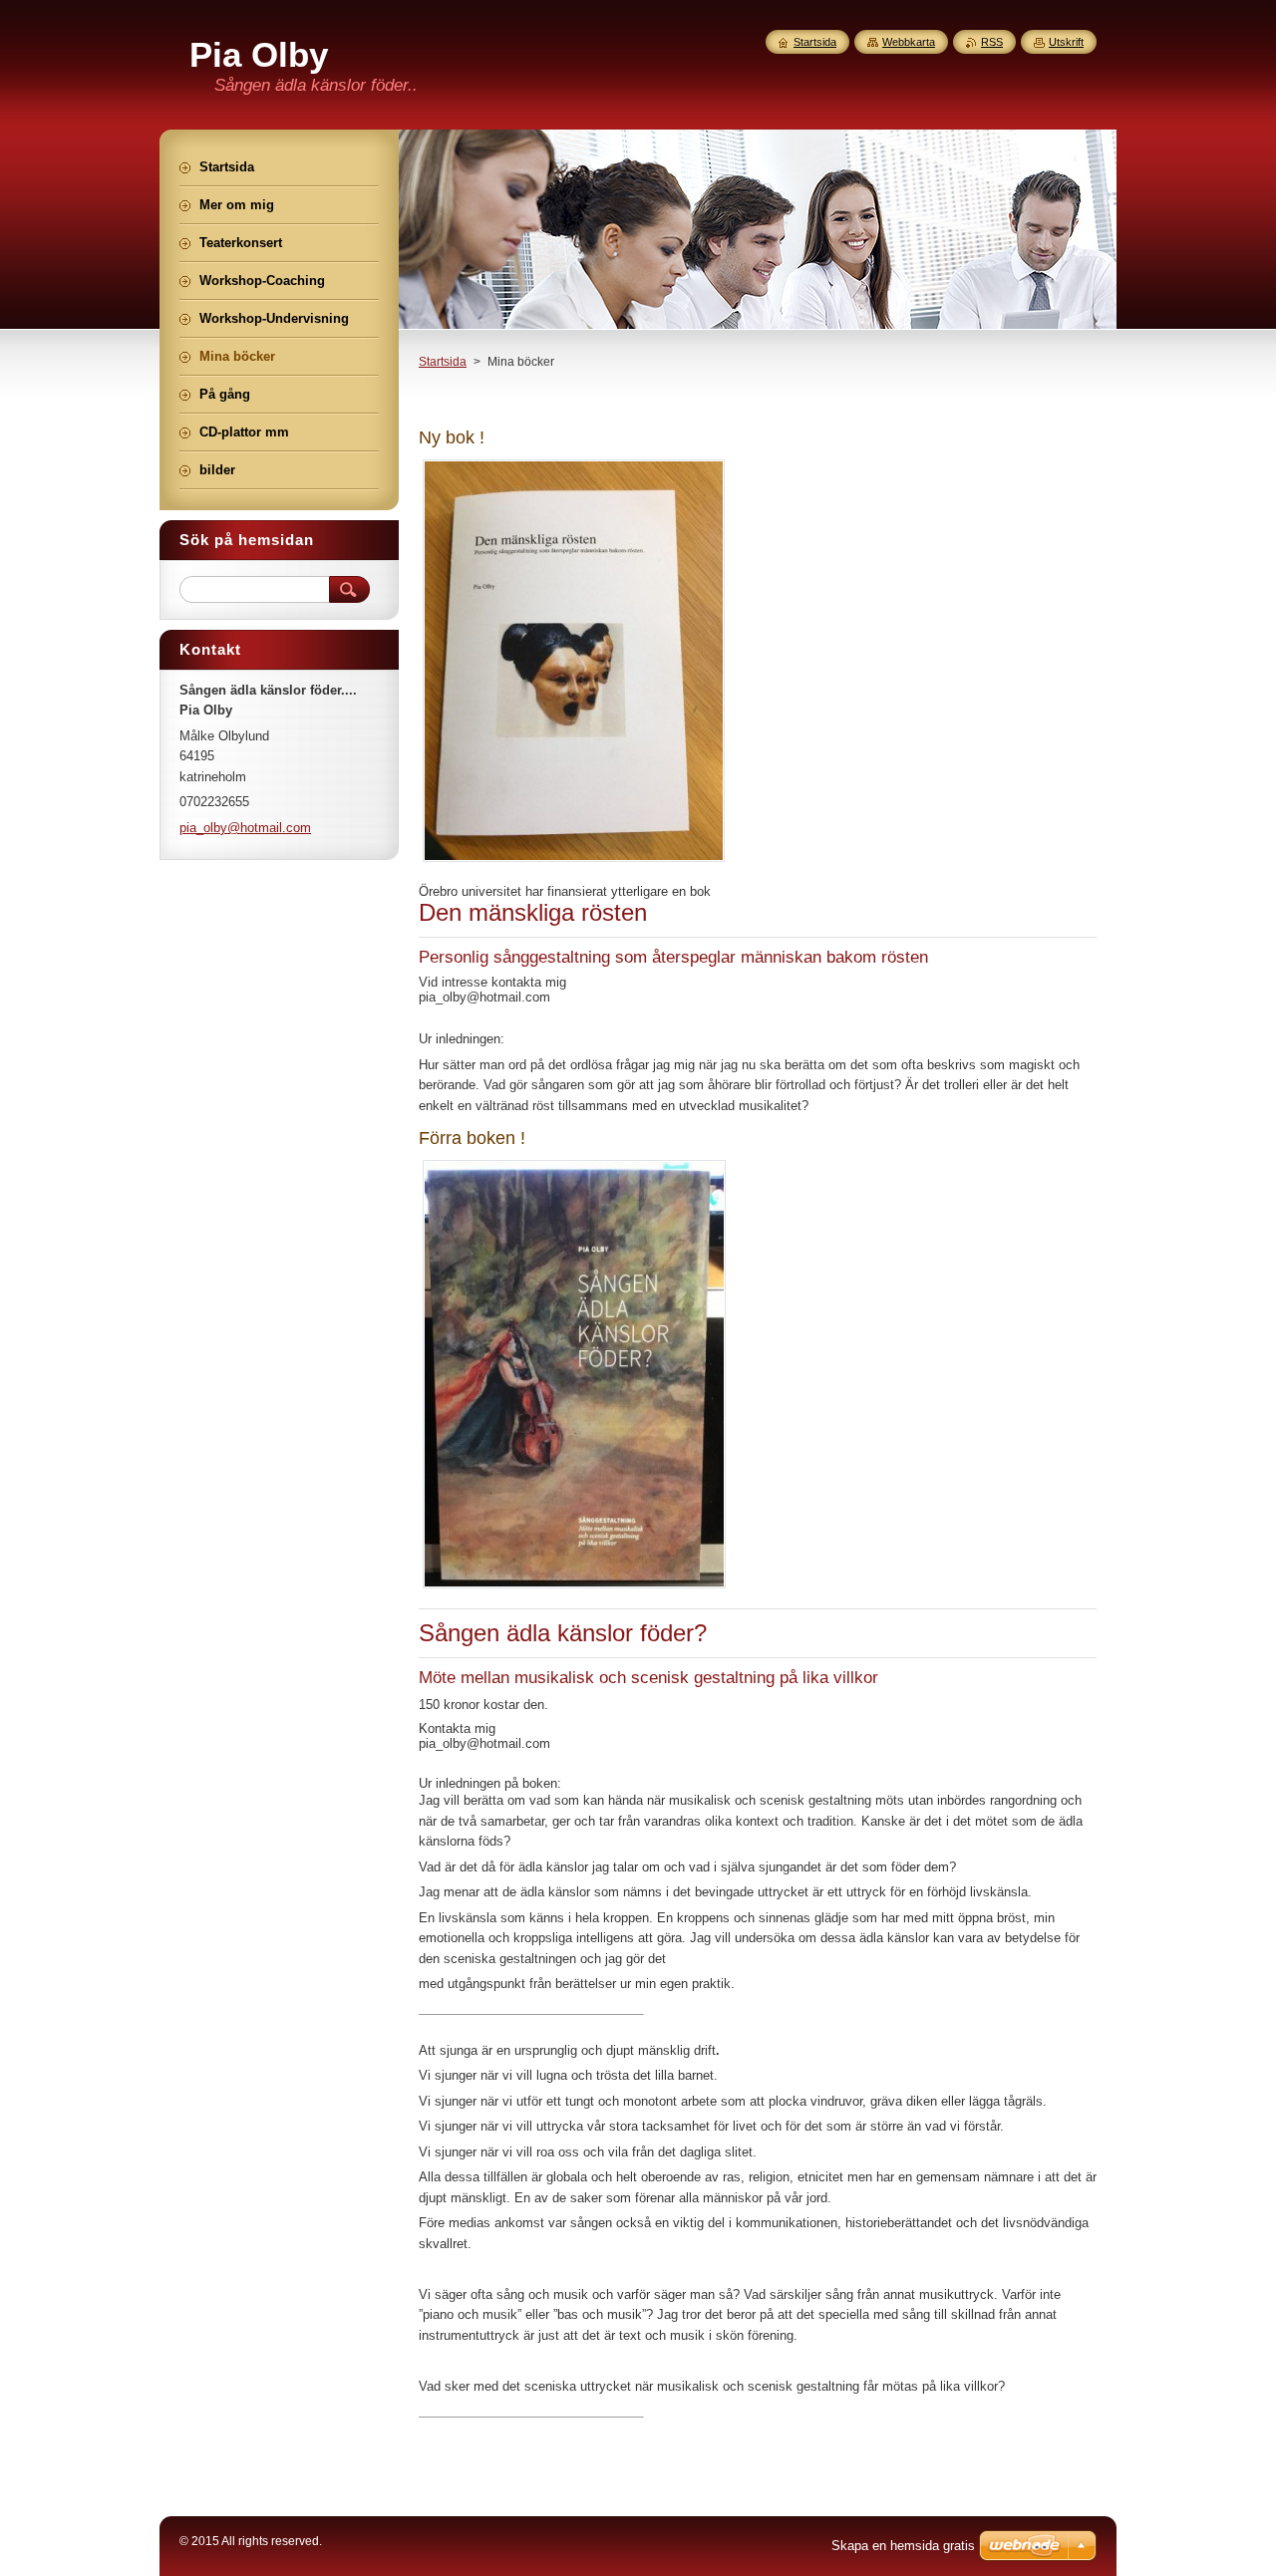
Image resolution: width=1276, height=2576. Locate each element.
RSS (992, 42)
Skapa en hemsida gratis (903, 2546)
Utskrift (1066, 42)
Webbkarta (909, 42)
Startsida (443, 362)
